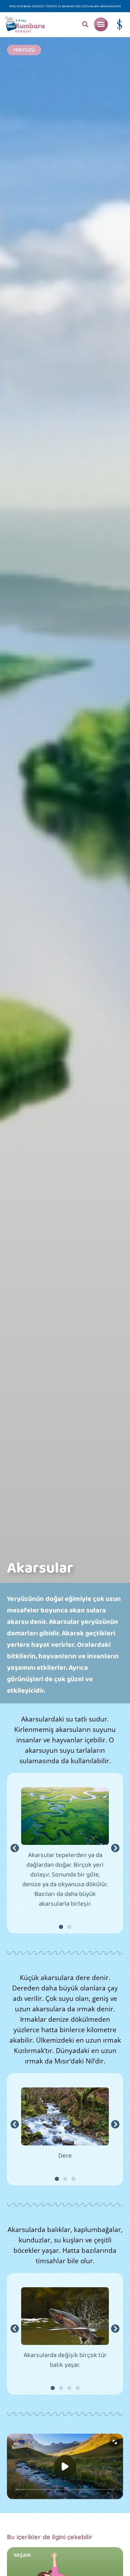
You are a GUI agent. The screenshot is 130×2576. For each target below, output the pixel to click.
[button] (85, 24)
